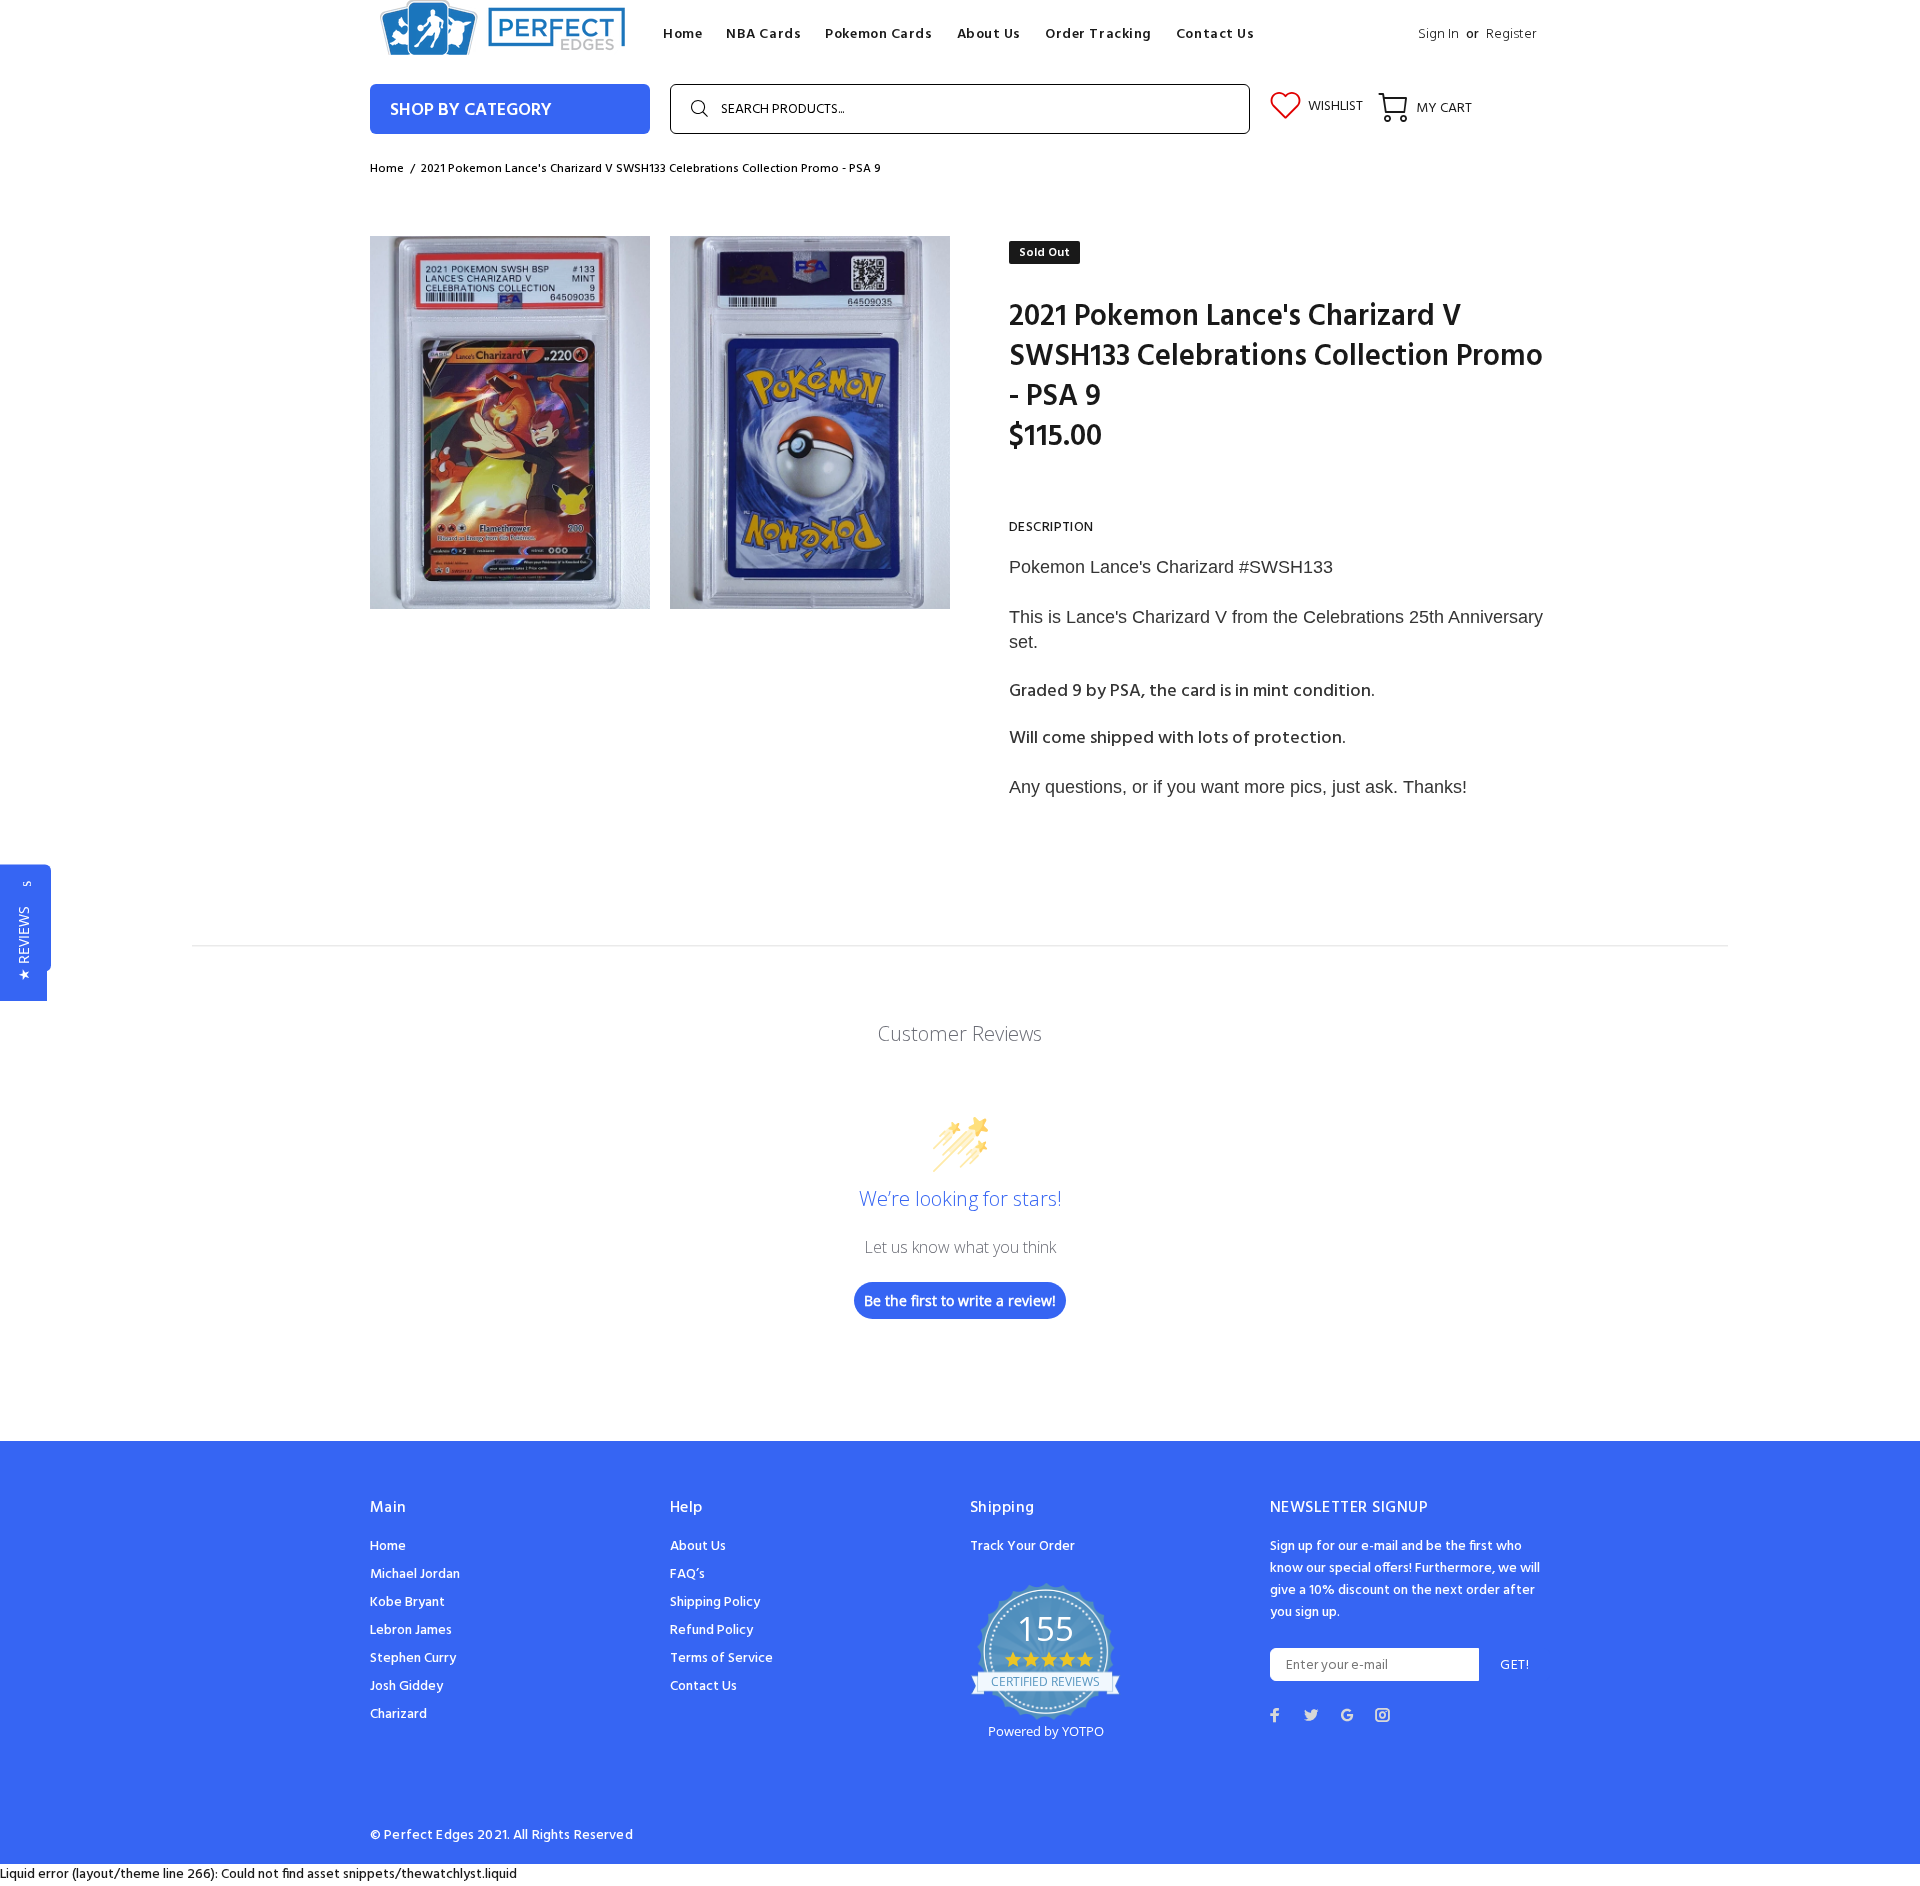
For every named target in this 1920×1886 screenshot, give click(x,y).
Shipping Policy (715, 1602)
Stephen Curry (413, 1658)
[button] (23, 943)
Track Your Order (1022, 1546)
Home (388, 1546)
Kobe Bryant (407, 1602)
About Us (698, 1546)
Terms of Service (721, 1658)
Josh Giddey (406, 1686)
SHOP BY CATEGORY (471, 110)
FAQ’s (687, 1574)
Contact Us (703, 1686)
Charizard (398, 1714)
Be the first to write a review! (960, 1300)
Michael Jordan (415, 1574)
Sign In (1438, 34)
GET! (1514, 1665)
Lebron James (411, 1630)
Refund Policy (711, 1630)
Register (1511, 34)
